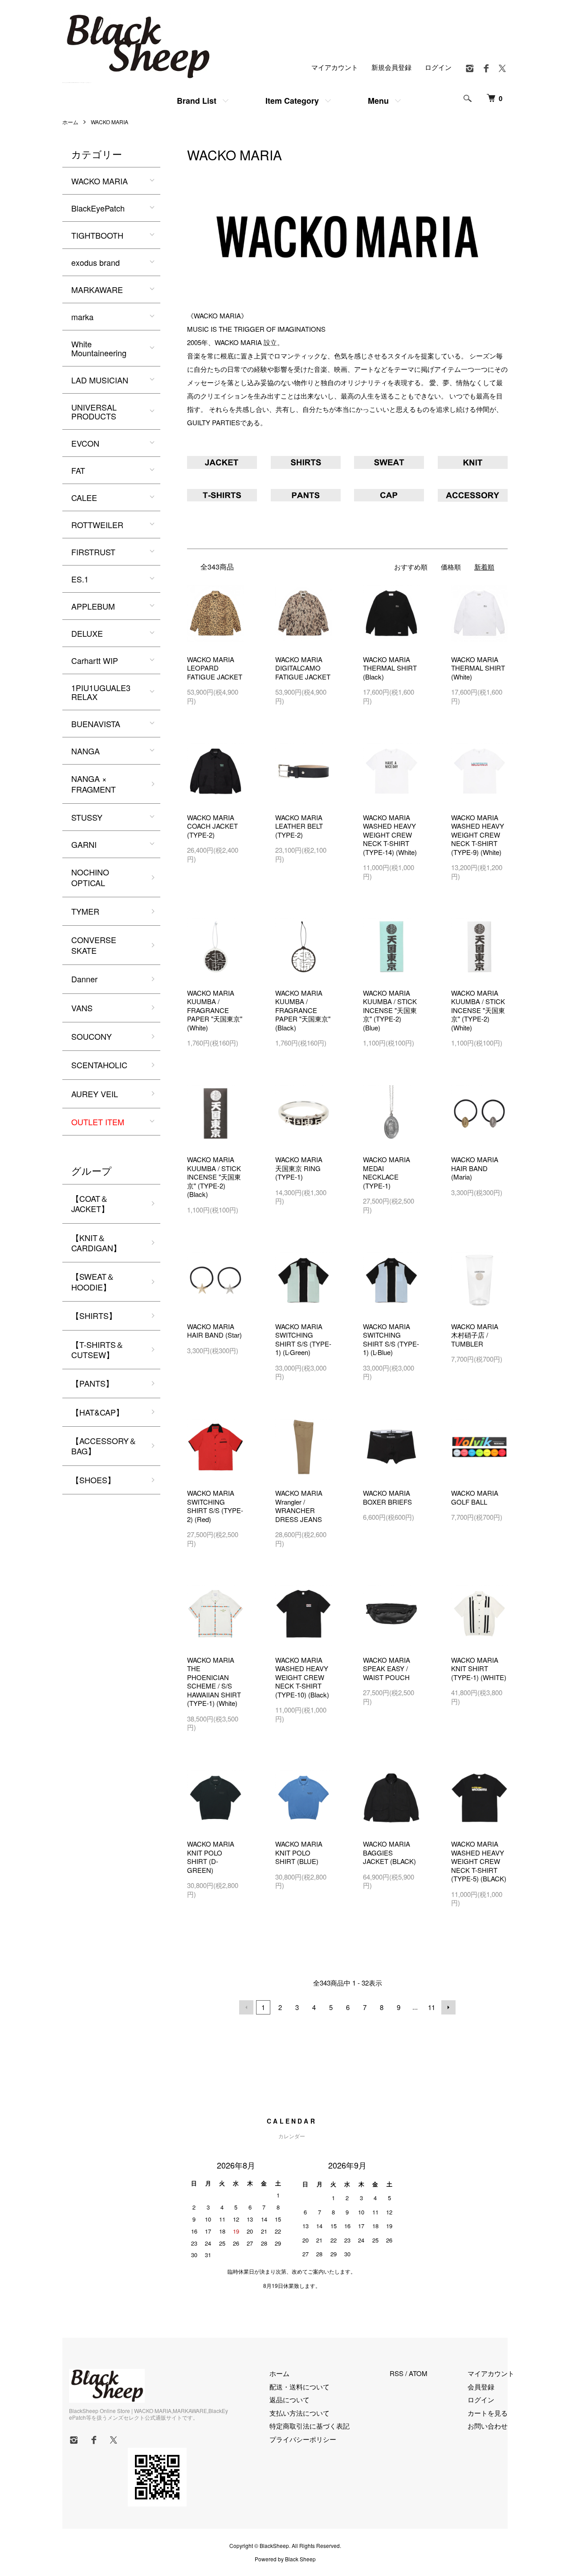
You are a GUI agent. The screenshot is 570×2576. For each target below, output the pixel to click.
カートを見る (488, 2413)
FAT (78, 470)
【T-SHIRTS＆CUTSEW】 (98, 1349)
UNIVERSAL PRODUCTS (94, 411)
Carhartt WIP (95, 660)
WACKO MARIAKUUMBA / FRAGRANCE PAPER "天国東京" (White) (215, 1010)
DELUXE (87, 633)
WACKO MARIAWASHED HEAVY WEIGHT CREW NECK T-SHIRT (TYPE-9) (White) (478, 835)
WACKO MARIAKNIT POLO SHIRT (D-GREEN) (211, 1857)
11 (432, 2007)
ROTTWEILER (97, 525)
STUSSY (87, 817)
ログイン (438, 67)
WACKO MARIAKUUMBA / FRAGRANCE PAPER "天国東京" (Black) (303, 1010)
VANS (82, 1008)
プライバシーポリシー (303, 2439)
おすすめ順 (411, 567)
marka (82, 317)
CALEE (84, 497)
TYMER (85, 911)
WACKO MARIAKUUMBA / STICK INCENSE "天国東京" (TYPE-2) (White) (478, 1010)
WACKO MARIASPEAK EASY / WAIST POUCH (387, 1668)
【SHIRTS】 (94, 1315)
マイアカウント (335, 67)
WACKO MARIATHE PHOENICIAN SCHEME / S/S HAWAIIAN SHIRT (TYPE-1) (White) (214, 1682)
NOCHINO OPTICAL (90, 877)
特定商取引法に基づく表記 (309, 2426)
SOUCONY (92, 1036)
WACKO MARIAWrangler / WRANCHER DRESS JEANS (299, 1506)
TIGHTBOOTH (97, 235)
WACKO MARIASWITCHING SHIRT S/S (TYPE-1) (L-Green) (303, 1339)
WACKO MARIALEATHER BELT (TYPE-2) (299, 826)
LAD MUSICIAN (100, 380)
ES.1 (80, 579)
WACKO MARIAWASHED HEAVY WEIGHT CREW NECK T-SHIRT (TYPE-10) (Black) (302, 1677)
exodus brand (96, 262)
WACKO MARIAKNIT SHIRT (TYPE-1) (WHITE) (479, 1668)
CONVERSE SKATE (94, 945)
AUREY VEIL (95, 1094)
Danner (84, 979)
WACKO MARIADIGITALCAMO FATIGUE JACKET (303, 668)
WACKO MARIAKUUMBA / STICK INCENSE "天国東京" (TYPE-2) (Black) (214, 1177)
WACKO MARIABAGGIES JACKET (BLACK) (389, 1852)
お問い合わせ (488, 2426)
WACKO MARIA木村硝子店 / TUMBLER (475, 1335)
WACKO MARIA (110, 122)
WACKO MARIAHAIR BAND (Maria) (475, 1168)
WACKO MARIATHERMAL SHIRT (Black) (390, 668)
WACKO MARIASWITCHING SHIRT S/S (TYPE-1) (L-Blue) (391, 1339)
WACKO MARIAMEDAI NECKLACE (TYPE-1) (387, 1172)
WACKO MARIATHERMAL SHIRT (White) (478, 668)
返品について (289, 2399)
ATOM (418, 2373)
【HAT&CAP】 (98, 1412)
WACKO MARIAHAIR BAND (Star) (214, 1331)
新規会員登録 (391, 67)
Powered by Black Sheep (285, 2559)
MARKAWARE (97, 289)
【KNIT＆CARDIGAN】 (96, 1243)
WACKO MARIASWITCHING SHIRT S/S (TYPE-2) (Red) (215, 1506)
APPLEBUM (93, 606)
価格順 (451, 567)
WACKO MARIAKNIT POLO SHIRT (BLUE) (299, 1852)
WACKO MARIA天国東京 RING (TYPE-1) (299, 1168)
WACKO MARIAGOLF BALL (475, 1497)
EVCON (85, 443)
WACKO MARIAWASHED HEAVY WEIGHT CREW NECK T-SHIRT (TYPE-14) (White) (390, 835)
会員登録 (481, 2387)
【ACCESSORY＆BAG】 (104, 1446)
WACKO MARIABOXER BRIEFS (387, 1497)
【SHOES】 (93, 1480)
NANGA (85, 751)
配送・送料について (299, 2387)
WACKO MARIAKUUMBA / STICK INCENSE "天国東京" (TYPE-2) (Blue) (390, 1010)
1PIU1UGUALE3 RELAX (101, 692)
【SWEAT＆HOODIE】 (93, 1281)
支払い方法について (299, 2413)
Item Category (292, 101)
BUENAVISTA (96, 724)
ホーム (70, 122)
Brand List (197, 101)
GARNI (84, 844)
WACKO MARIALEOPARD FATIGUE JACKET (215, 668)
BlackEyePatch (98, 208)
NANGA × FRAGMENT (94, 783)
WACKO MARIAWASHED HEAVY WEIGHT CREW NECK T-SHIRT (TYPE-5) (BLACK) (479, 1861)
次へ (448, 2007)
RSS (397, 2373)
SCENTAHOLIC (99, 1065)
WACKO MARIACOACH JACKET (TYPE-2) (212, 826)
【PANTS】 (92, 1383)
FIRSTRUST (93, 552)
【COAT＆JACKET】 (90, 1203)
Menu (378, 101)
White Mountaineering (99, 348)
